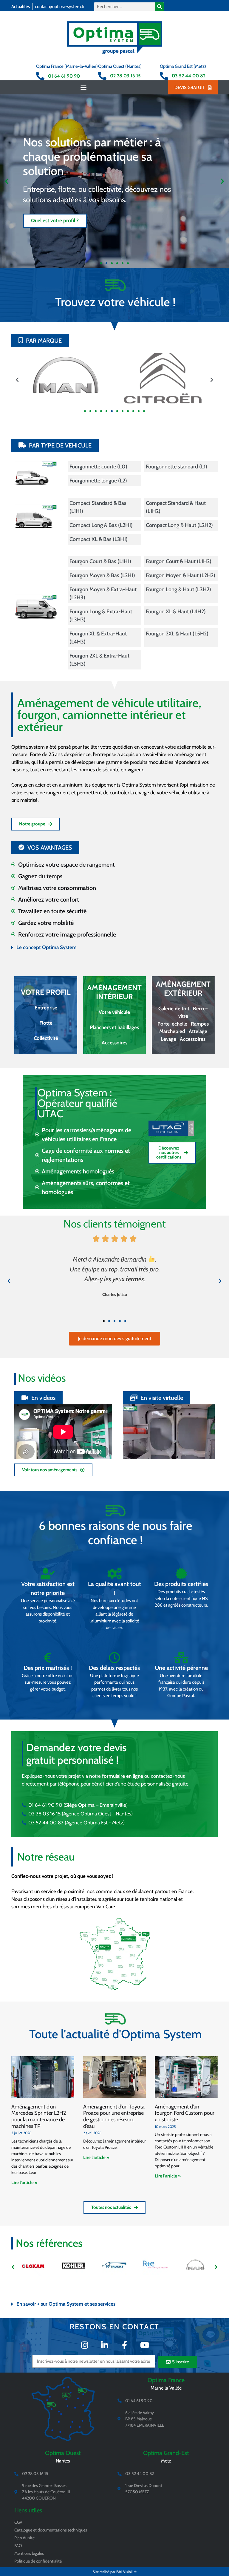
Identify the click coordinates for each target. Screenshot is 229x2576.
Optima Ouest (63, 2453)
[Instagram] (85, 2345)
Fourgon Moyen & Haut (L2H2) (181, 575)
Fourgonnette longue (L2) (98, 481)
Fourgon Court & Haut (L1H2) (179, 561)
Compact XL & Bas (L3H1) (99, 539)
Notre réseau (46, 1857)
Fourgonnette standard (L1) (177, 467)
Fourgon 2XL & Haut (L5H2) (177, 634)
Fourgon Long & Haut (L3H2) (178, 589)
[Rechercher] (160, 7)
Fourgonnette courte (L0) (98, 467)
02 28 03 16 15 (125, 76)
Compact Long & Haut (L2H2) (179, 525)
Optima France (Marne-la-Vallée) (67, 66)
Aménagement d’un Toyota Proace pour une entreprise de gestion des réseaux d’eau (114, 2116)
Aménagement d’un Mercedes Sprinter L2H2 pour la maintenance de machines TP (39, 2116)
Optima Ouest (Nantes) (120, 66)
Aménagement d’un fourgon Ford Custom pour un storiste (185, 2113)
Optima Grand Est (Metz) (183, 66)
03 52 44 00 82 (189, 76)
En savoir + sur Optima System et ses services (66, 2304)
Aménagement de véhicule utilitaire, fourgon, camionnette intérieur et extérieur (109, 715)
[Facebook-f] (124, 2345)
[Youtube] (144, 2345)
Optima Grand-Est (166, 2453)
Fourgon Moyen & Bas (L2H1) (102, 575)
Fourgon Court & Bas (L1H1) (100, 561)
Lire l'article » (24, 2183)
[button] (84, 87)
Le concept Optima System (47, 947)
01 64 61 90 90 (64, 76)
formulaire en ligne (123, 1776)
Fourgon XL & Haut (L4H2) (176, 612)
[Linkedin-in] (105, 2345)
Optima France (166, 2380)
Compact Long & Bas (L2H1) (101, 525)
